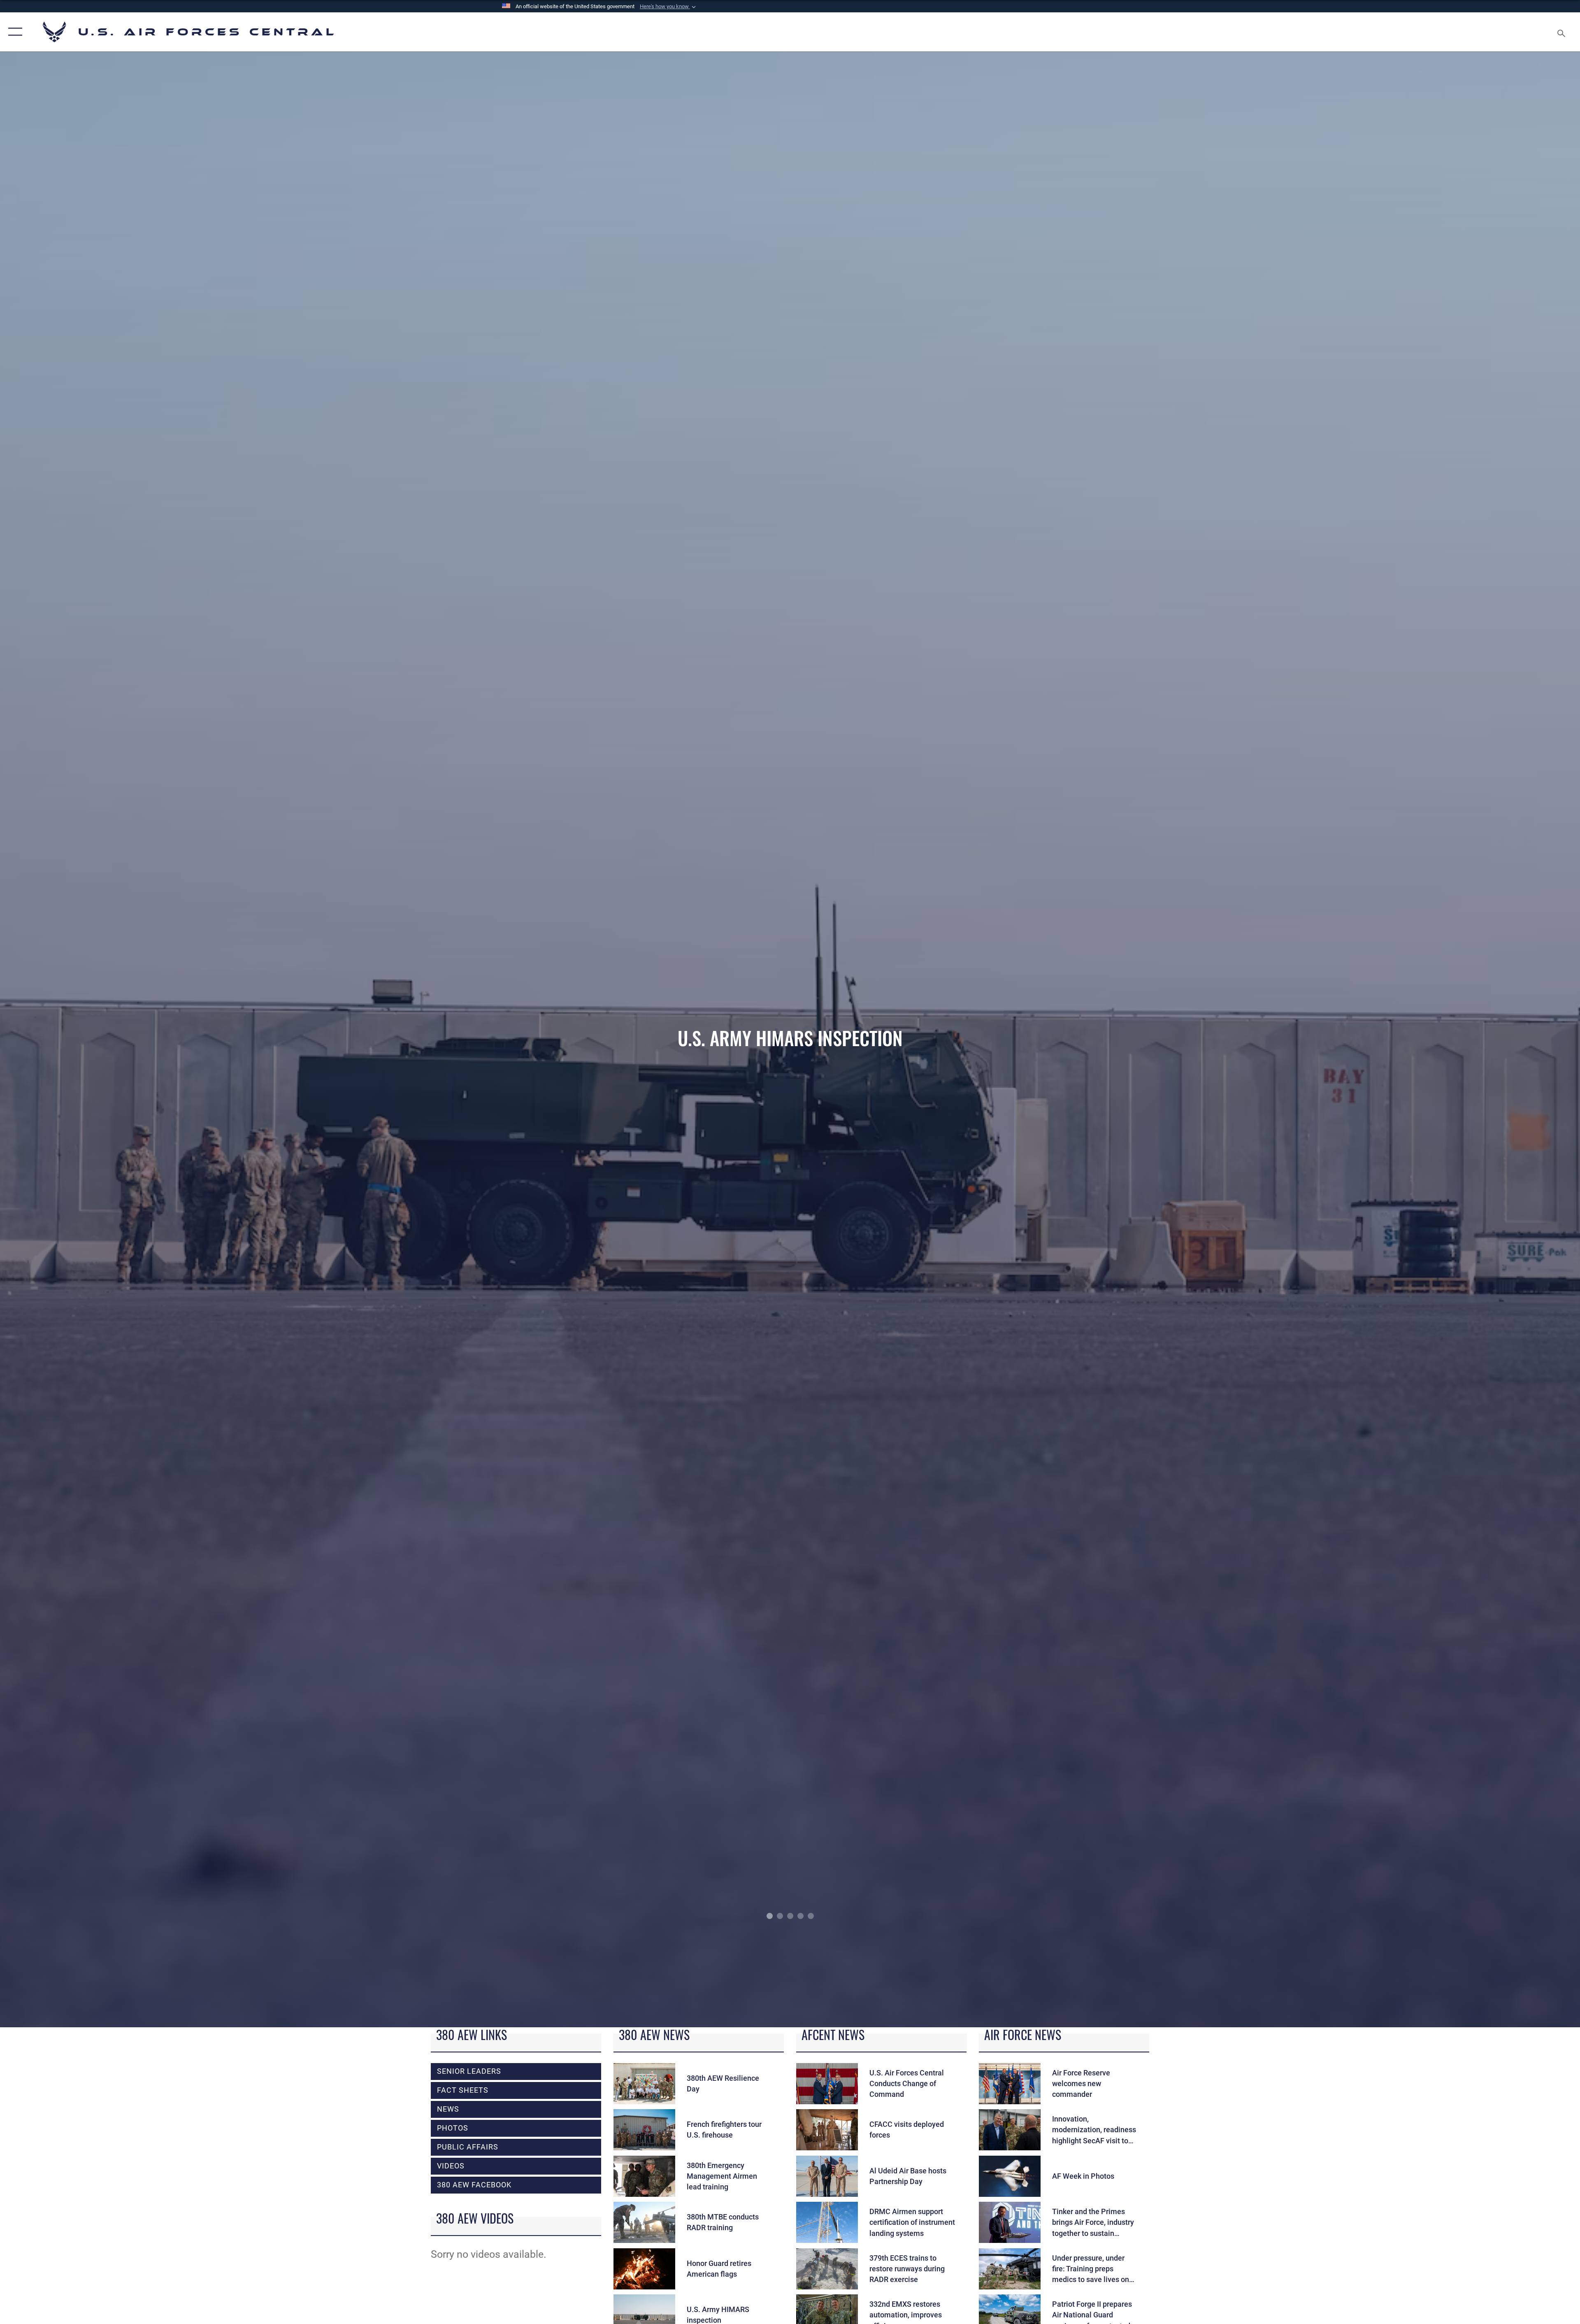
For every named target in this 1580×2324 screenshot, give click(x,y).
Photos (453, 2128)
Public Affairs (468, 2147)
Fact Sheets (463, 2090)
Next (1422, 1040)
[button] (669, 7)
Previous (158, 1040)
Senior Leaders (469, 2071)
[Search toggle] (1560, 32)
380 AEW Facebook (474, 2185)
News (448, 2109)
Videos (451, 2166)
